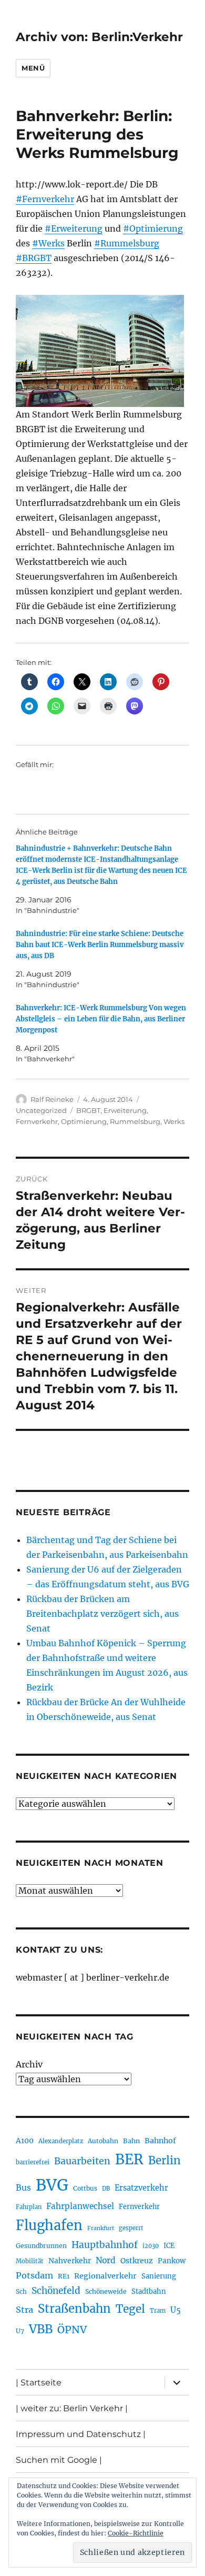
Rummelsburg (135, 1121)
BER (129, 2159)
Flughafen (49, 2225)
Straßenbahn (74, 2309)
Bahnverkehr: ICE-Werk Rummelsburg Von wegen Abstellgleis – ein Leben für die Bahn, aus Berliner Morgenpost (101, 1019)
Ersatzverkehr (141, 2188)
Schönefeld (56, 2291)
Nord (106, 2260)
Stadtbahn (149, 2291)
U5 (176, 2310)
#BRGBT (34, 258)
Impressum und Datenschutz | (81, 2434)
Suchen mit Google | (59, 2460)
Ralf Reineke (52, 1099)
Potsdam (34, 2275)
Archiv (29, 2064)
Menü (33, 68)
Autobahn (103, 2141)
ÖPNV (72, 2330)
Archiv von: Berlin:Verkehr (99, 37)
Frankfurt (101, 2228)
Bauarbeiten (82, 2161)
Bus (23, 2188)
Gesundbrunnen (41, 2246)
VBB (41, 2329)
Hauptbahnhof (105, 2245)
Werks (174, 1121)
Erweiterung (125, 1110)
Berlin (165, 2161)
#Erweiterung (74, 228)
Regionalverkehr (105, 2276)
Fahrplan (29, 2207)
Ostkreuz (137, 2261)
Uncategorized (41, 1110)
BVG (52, 2185)
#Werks (48, 243)
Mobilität (30, 2261)
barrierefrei (33, 2162)
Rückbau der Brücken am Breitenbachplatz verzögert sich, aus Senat (102, 1614)
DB (106, 2189)
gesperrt (131, 2228)
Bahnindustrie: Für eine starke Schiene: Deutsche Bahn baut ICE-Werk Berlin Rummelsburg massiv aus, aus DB (100, 945)
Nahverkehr (70, 2261)
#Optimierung (153, 228)
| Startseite (39, 2383)
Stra (24, 2310)
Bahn (131, 2141)
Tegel (130, 2309)
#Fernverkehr (45, 199)
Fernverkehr (37, 1121)
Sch (21, 2291)
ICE (169, 2246)
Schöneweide (106, 2291)
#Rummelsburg (127, 243)
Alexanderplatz (61, 2141)
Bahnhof (160, 2141)
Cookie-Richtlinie (136, 2533)
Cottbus (85, 2188)
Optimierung (84, 1121)
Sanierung (159, 2276)
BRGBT (88, 1110)
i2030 (151, 2246)
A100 (25, 2141)
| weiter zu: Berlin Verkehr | (72, 2408)
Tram (158, 2311)
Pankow (172, 2261)
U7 (20, 2331)
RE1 (64, 2276)
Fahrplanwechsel (80, 2206)
